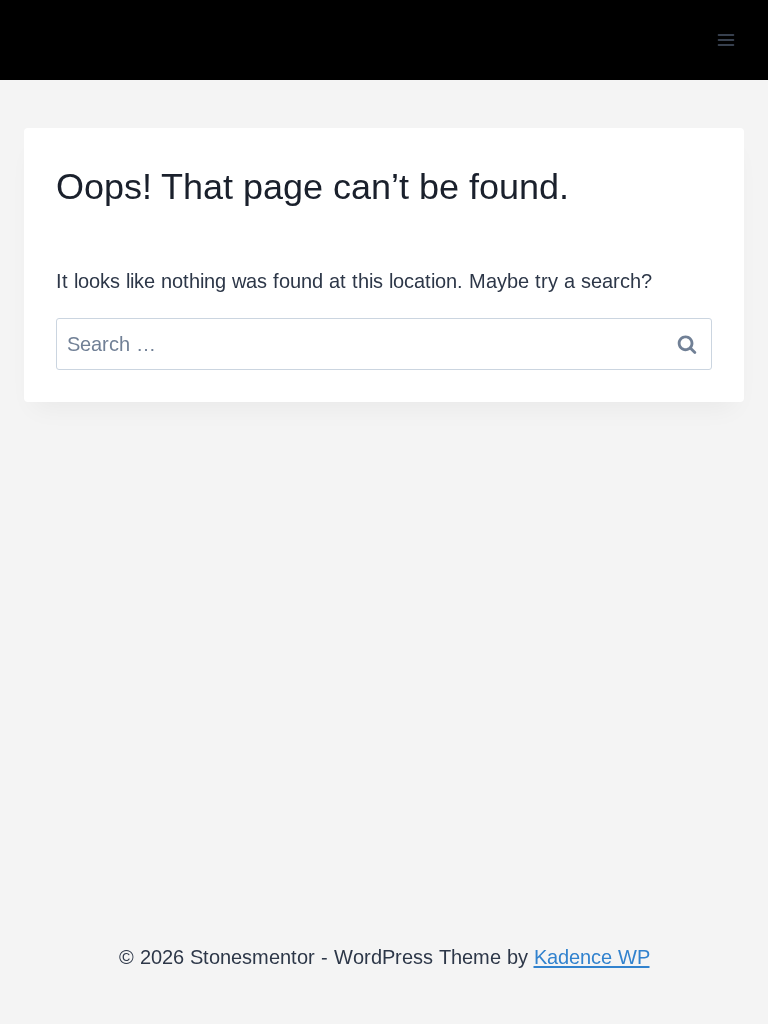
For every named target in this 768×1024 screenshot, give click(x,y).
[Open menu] (725, 39)
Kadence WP (592, 957)
